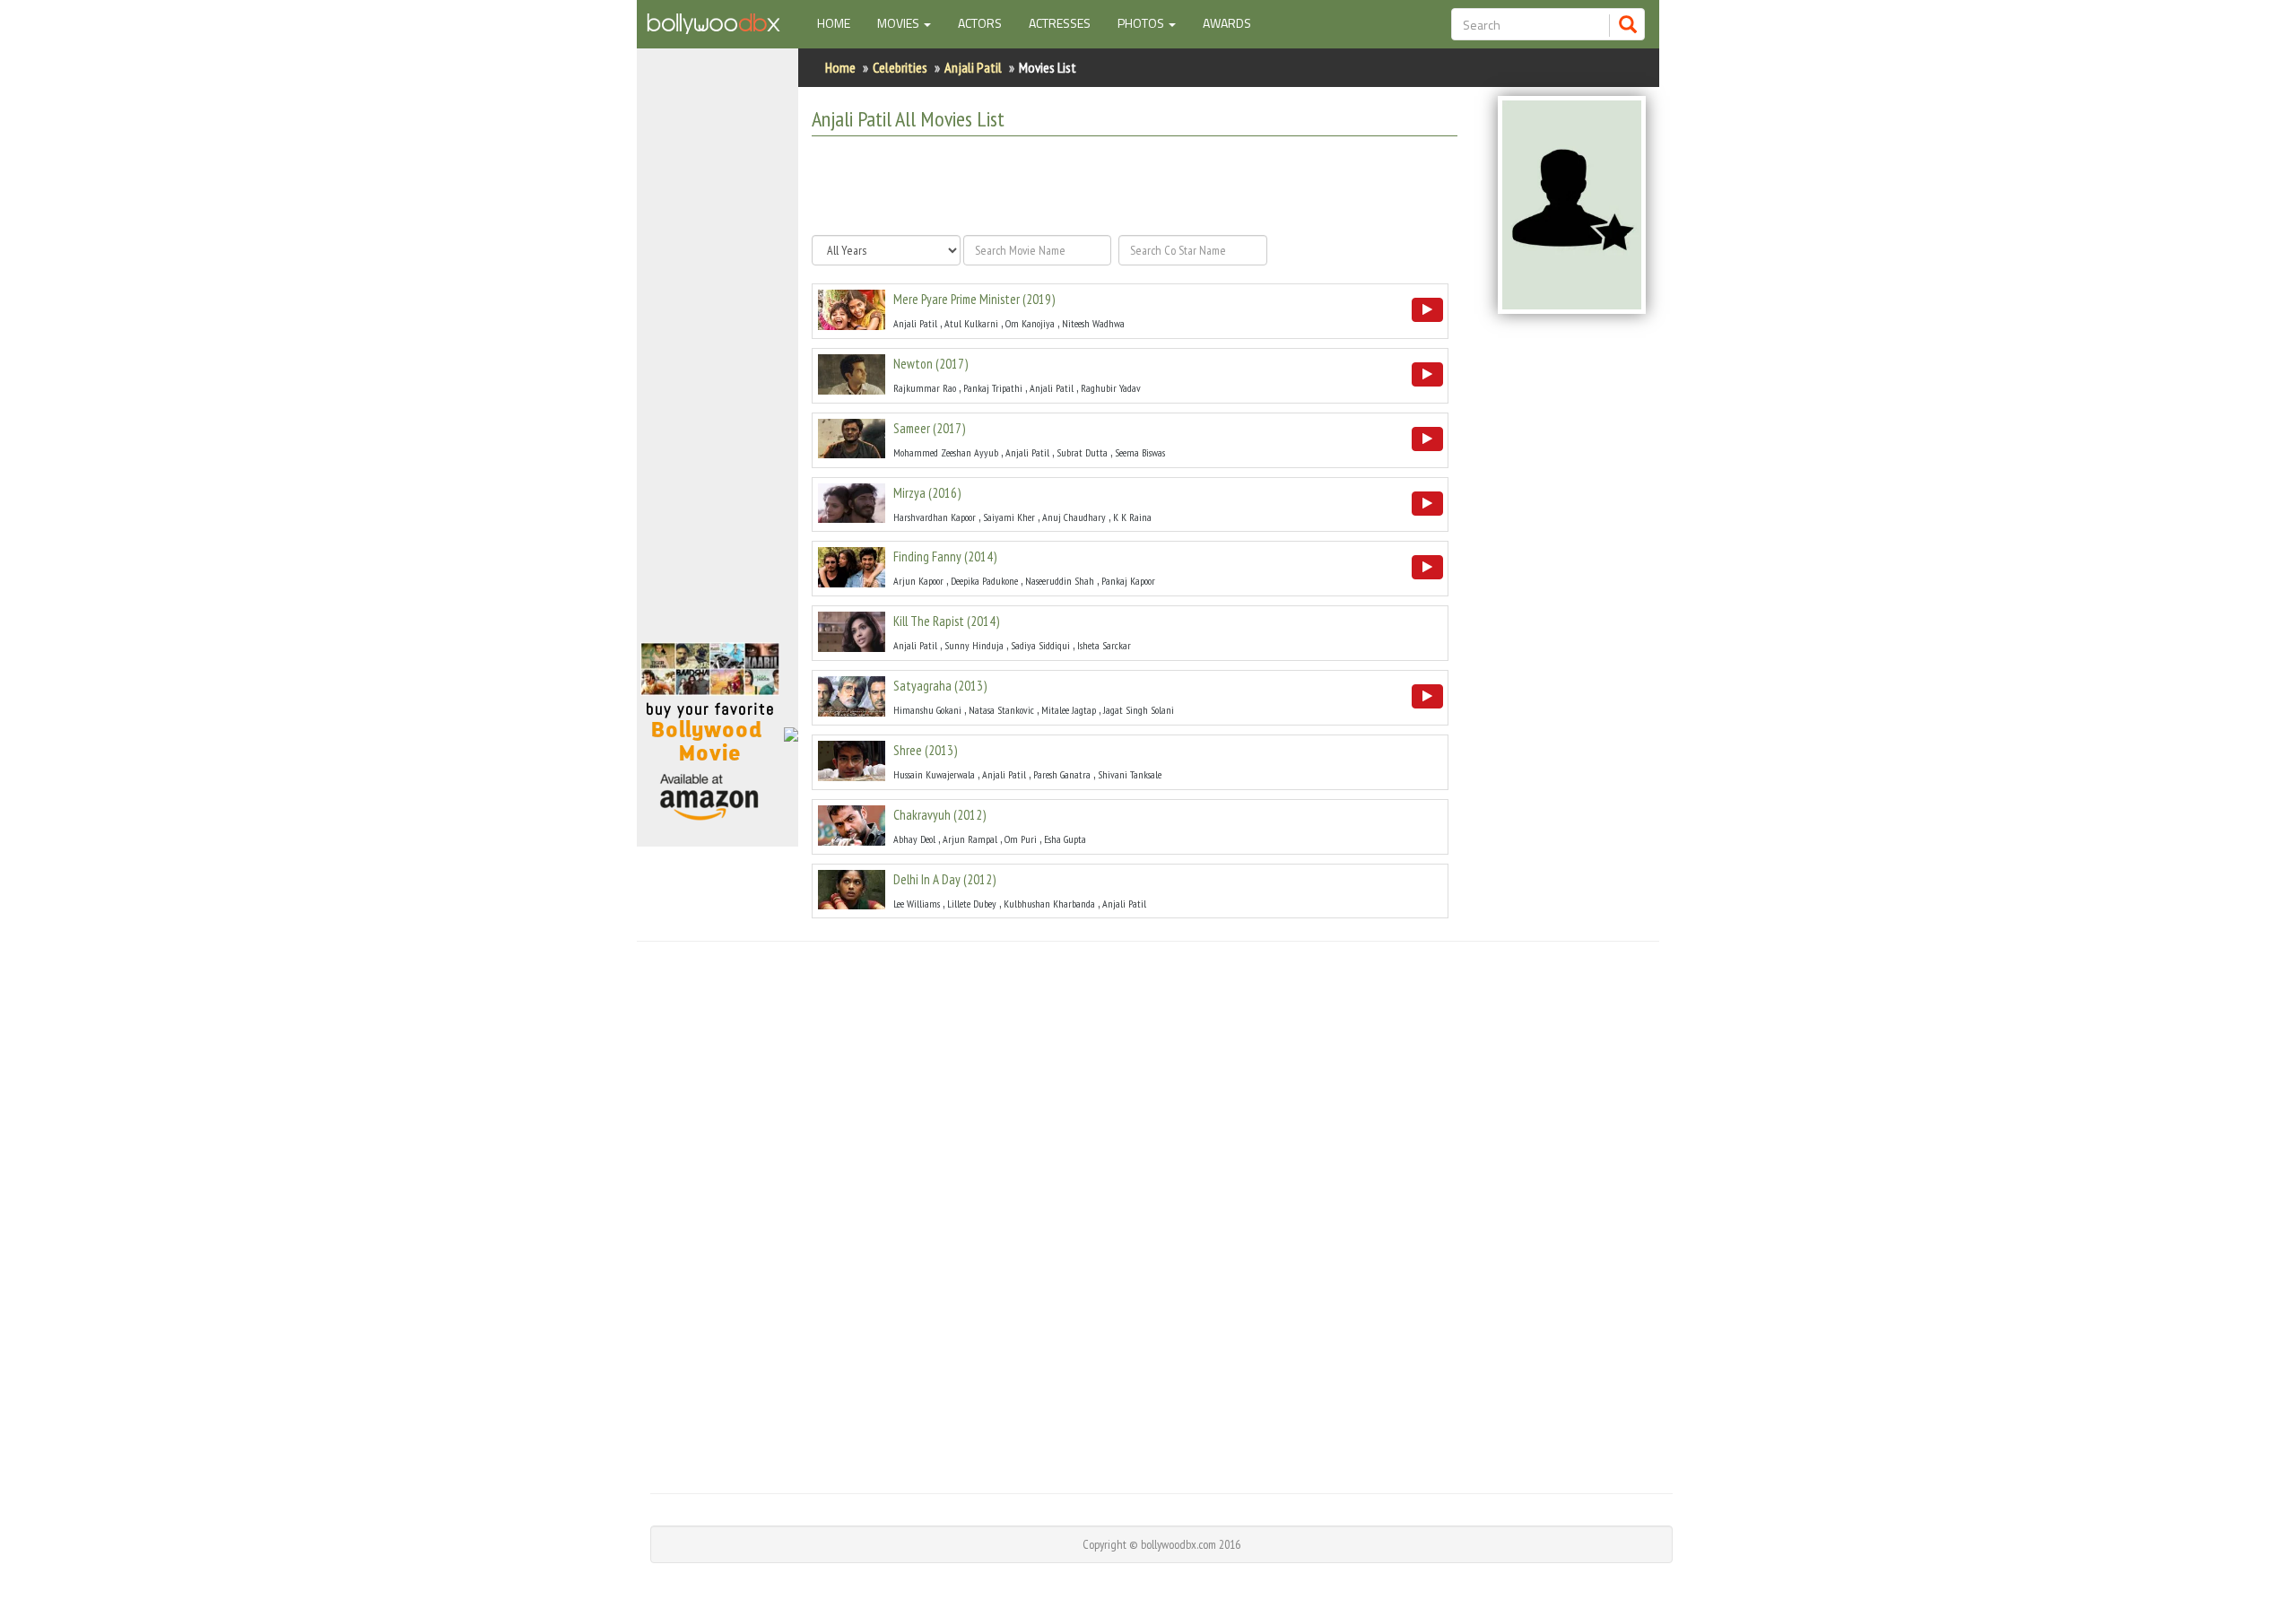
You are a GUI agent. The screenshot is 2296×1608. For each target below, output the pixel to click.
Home (840, 22)
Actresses (1060, 23)
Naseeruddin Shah (1060, 581)
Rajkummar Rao (925, 388)
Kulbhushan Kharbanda (1049, 904)
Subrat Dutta (1082, 452)
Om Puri (1021, 839)
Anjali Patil (973, 67)
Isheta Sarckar (1104, 645)
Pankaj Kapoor (1128, 581)
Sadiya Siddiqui (1040, 645)
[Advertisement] (717, 353)
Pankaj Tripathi (993, 388)
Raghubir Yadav (1111, 388)
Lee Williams (917, 904)
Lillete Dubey (972, 904)
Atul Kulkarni (971, 323)
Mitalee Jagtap (1069, 710)
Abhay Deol (914, 839)
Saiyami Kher (1009, 517)
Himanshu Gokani (927, 710)
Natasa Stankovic (1001, 710)
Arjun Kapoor (918, 581)
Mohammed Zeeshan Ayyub (946, 452)
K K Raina (1132, 517)
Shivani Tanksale (1130, 774)
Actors (980, 23)
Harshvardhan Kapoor (935, 517)
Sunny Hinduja (974, 645)
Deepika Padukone (984, 581)
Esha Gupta (1065, 839)
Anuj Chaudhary (1074, 517)
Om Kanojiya (1030, 323)
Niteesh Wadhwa (1093, 323)
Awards (1227, 23)
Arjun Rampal (970, 839)
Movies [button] (900, 23)
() (974, 299)
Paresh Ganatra (1062, 774)
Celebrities (900, 67)
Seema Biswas (1140, 452)
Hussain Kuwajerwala (934, 774)
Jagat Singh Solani (1139, 710)
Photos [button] (1142, 23)
